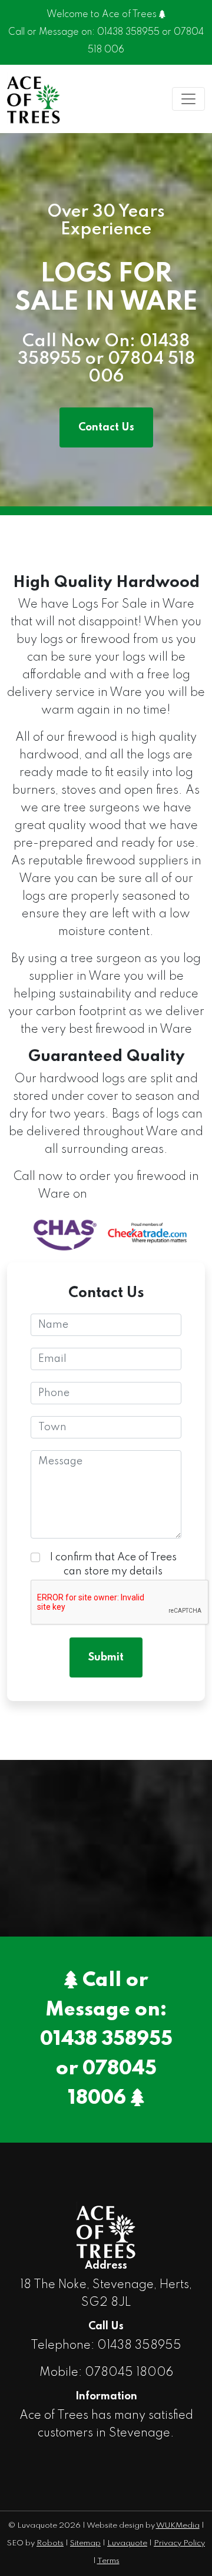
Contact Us (106, 427)
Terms (108, 2561)
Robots (50, 2543)
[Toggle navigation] (188, 99)
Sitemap (85, 2543)
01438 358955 (128, 32)
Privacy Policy (179, 2543)
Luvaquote (127, 2543)
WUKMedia (178, 2526)
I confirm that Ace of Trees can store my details (113, 1564)
